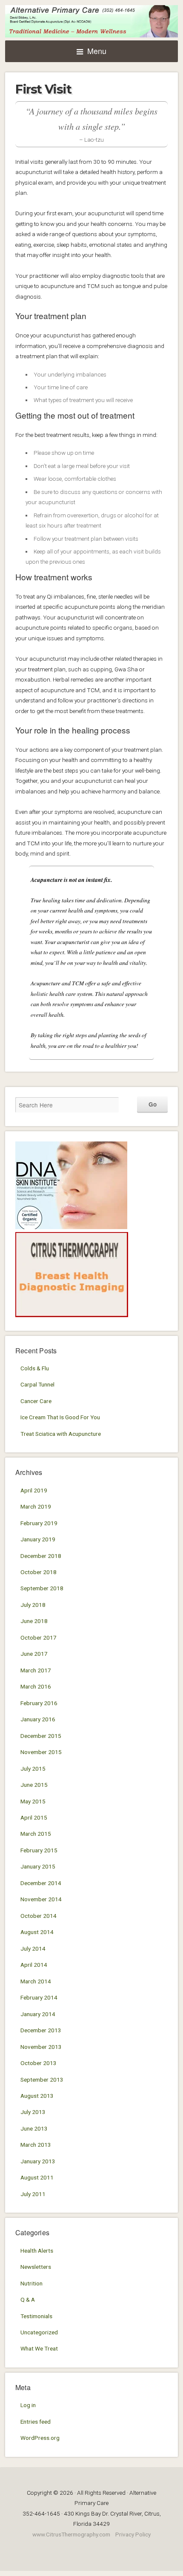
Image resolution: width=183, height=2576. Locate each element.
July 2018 (33, 1605)
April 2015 (34, 1817)
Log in (28, 2405)
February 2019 (39, 1523)
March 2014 (36, 1981)
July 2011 (33, 2194)
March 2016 (36, 1686)
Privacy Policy (133, 2534)
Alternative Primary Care (91, 21)
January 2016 (38, 1719)
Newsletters (36, 2267)
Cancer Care (36, 1401)
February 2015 (39, 1850)
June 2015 (34, 1785)
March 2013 (36, 2145)
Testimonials (36, 2316)
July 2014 (33, 1948)
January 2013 (38, 2161)
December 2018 (41, 1556)
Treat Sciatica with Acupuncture (61, 1434)
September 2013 (42, 2080)
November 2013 (41, 2047)
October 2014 (39, 1916)
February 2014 (39, 1997)
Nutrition (31, 2283)
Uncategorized (39, 2332)
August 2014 (37, 1932)
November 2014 (41, 1899)
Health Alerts (37, 2251)
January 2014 (38, 2014)
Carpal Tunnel (37, 1384)
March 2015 (36, 1834)
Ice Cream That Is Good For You (60, 1417)
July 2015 (33, 1769)
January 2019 (38, 1539)
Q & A (28, 2299)
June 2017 (34, 1654)
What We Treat (39, 2348)
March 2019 (36, 1506)
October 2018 (39, 1572)
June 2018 (34, 1621)
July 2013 (33, 2112)
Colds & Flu (35, 1368)
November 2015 (41, 1752)
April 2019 (34, 1490)
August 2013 (37, 2096)
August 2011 (37, 2177)
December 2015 (41, 1736)
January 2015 (38, 1866)
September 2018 (42, 1588)
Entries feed (36, 2422)
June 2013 (34, 2128)
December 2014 (41, 1883)
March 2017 (36, 1670)
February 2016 (39, 1703)
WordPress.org (40, 2438)
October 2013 (39, 2063)
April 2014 (34, 1965)
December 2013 (41, 2030)
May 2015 (33, 1801)
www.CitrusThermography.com (71, 2534)
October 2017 (39, 1637)
